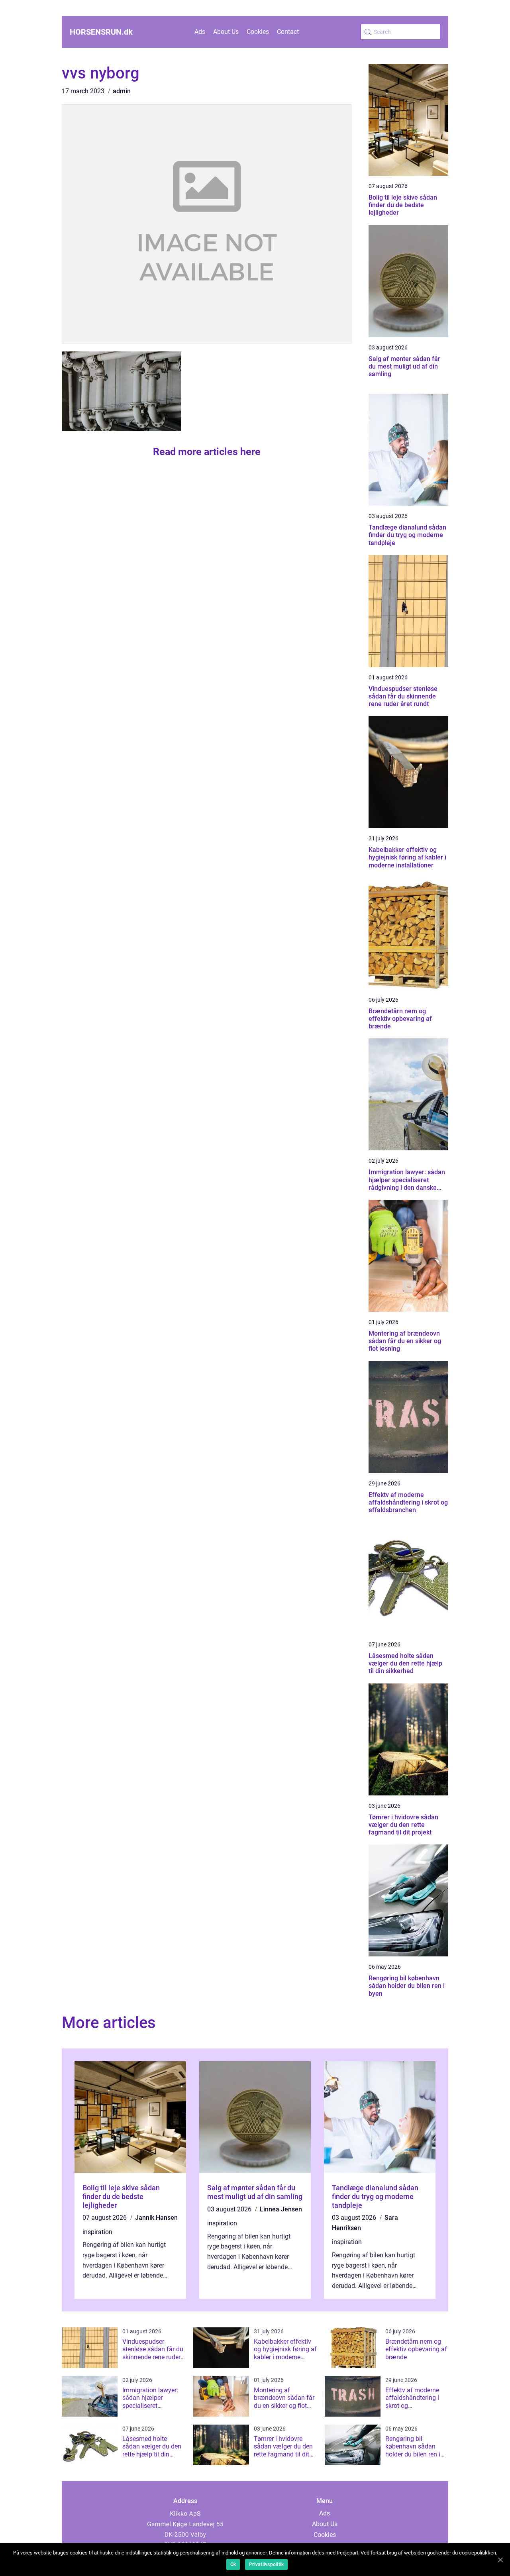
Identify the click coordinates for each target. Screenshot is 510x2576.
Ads (200, 32)
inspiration (97, 2232)
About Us (226, 32)
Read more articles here (207, 452)
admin (122, 91)
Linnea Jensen (281, 2209)
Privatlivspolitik (266, 2564)
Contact (288, 32)
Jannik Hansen (156, 2218)
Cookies (258, 32)
